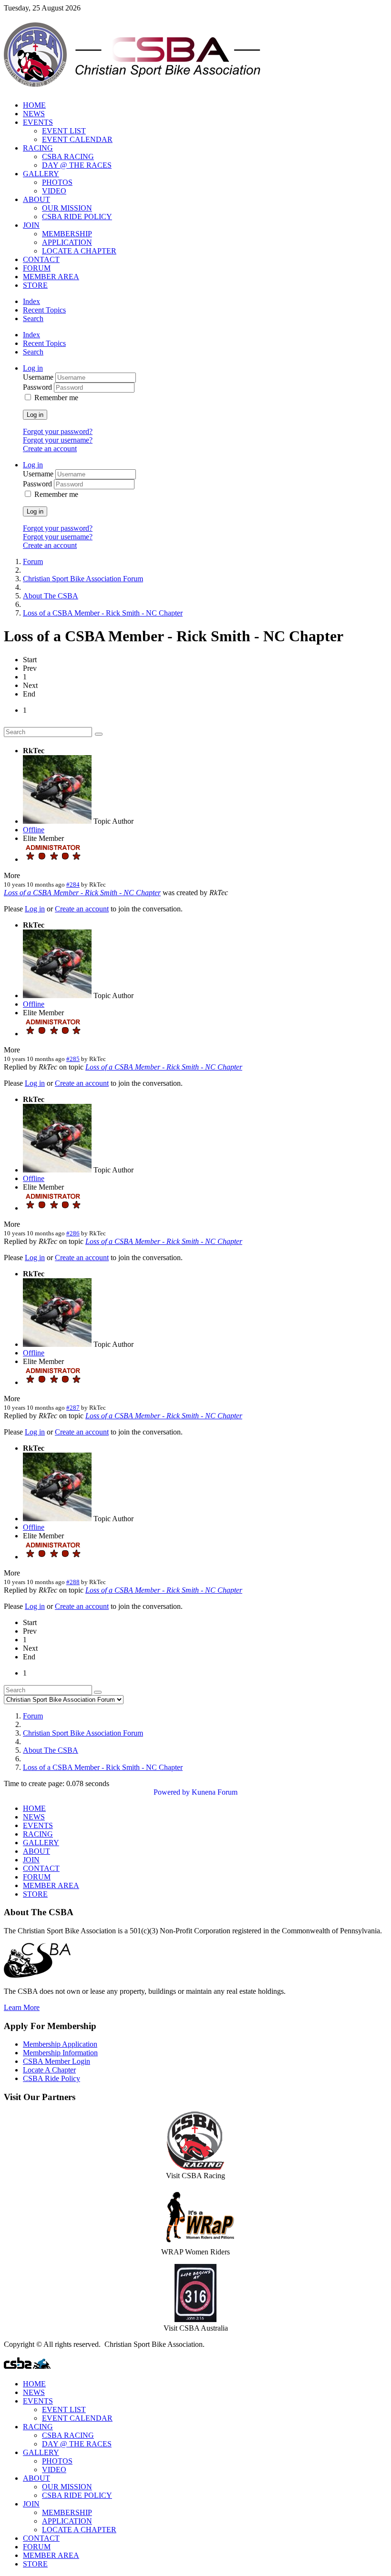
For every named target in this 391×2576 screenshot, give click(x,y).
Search (33, 318)
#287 (73, 1408)
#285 (73, 1059)
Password (38, 387)
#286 (73, 1233)
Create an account (50, 449)
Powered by (172, 1792)
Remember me (56, 398)
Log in (35, 415)
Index (31, 301)
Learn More (22, 2007)
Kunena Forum (215, 1792)
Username (39, 377)
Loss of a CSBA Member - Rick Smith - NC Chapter (82, 893)
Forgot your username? (58, 440)
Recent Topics (44, 310)
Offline (34, 830)
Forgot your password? (58, 431)
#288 (73, 1582)
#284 (73, 884)
